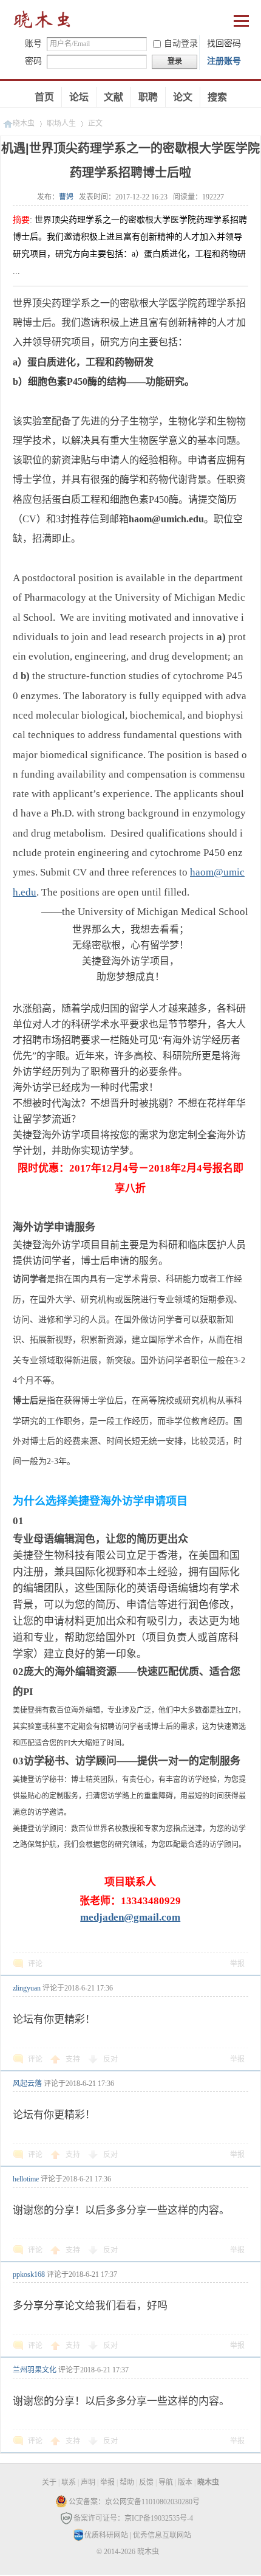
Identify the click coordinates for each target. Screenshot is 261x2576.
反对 (110, 2059)
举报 (237, 1964)
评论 (35, 1964)
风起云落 (27, 2084)
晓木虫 (42, 22)
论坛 (79, 97)
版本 (185, 2482)
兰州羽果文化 (35, 2370)
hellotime (26, 2179)
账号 (33, 43)
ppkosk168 (29, 2274)
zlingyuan (27, 1988)
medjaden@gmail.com (130, 1917)
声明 (88, 2482)
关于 (49, 2482)
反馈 (146, 2482)
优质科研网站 (106, 2535)
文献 (114, 97)
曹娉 (66, 197)
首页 (44, 97)
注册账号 (224, 61)
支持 (74, 2059)
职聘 (148, 97)
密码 (33, 61)
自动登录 (181, 43)
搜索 (217, 97)
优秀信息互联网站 (162, 2535)
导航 (166, 2482)
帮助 (127, 2482)
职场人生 (61, 123)
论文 (183, 97)
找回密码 (224, 43)
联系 (69, 2482)
